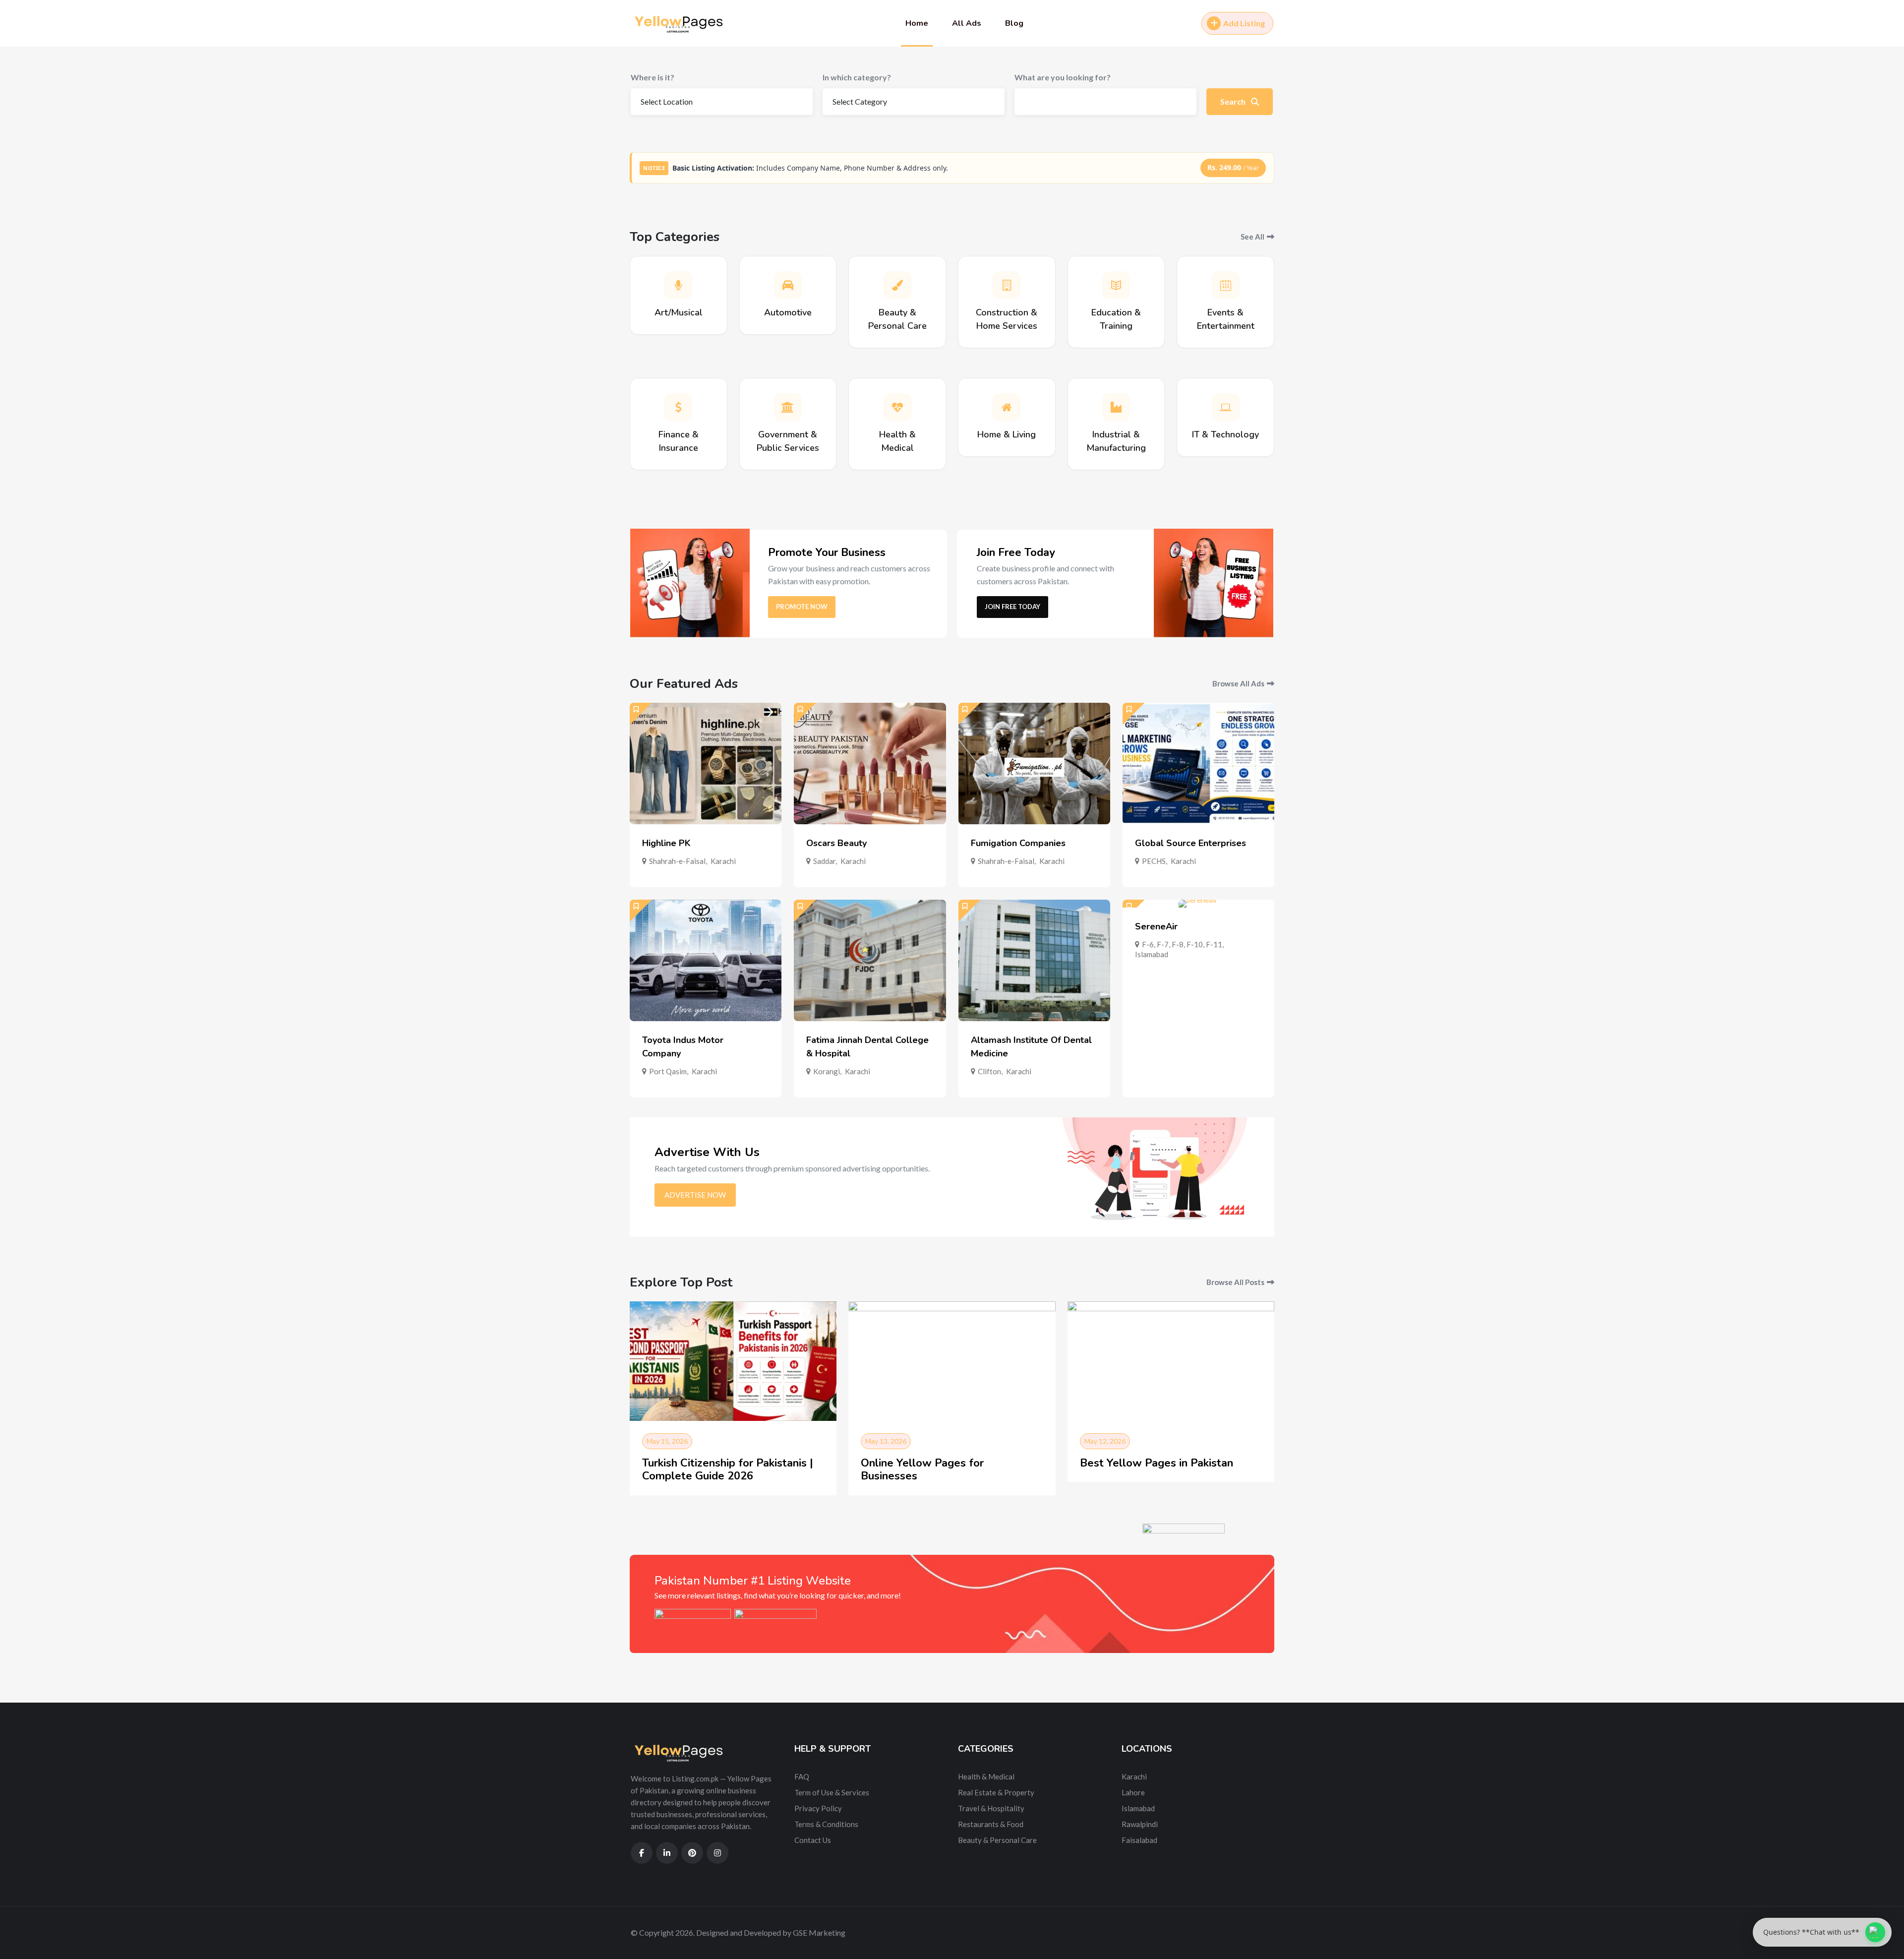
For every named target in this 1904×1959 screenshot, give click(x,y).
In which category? (857, 77)
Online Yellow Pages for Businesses (922, 1469)
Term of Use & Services (832, 1792)
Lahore (1133, 1792)
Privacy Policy (818, 1808)
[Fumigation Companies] (1034, 764)
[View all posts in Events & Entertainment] (1226, 285)
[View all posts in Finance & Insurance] (678, 407)
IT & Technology (1225, 434)
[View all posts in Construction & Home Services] (1007, 285)
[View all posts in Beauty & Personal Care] (897, 285)
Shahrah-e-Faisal (677, 861)
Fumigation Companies (1018, 843)
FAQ (802, 1776)
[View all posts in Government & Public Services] (788, 407)
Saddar (824, 861)
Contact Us (813, 1840)
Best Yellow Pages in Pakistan (1157, 1463)
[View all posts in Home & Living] (1007, 407)
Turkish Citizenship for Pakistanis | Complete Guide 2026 (728, 1469)
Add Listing (1244, 23)
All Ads (967, 23)
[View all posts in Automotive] (788, 285)
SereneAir (1156, 926)
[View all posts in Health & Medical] (897, 407)
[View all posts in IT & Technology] (1226, 407)
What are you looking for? (1063, 77)
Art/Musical (679, 312)
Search (1234, 101)
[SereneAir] (1198, 904)
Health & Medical (986, 1776)
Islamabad (1152, 954)
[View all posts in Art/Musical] (678, 285)
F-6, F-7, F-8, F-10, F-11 (1182, 944)
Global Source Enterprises (1190, 843)
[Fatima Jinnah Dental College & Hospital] (870, 960)
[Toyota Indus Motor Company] (706, 960)
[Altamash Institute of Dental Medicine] (1034, 960)
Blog (1014, 23)
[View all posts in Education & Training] (1116, 285)
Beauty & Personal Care (997, 1840)
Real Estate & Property (996, 1792)
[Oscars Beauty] (870, 764)
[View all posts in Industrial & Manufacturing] (1116, 407)
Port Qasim (668, 1071)
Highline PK (666, 843)
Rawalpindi (1140, 1824)
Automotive (788, 312)
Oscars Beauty (836, 843)
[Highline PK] (706, 764)
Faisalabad (1139, 1840)
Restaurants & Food (991, 1824)
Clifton (989, 1071)
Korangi (827, 1071)
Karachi (723, 861)
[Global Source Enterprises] (1198, 764)
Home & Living (1007, 434)
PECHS (1154, 861)
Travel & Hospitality (991, 1808)
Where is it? (653, 77)
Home (917, 23)
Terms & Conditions (826, 1824)
